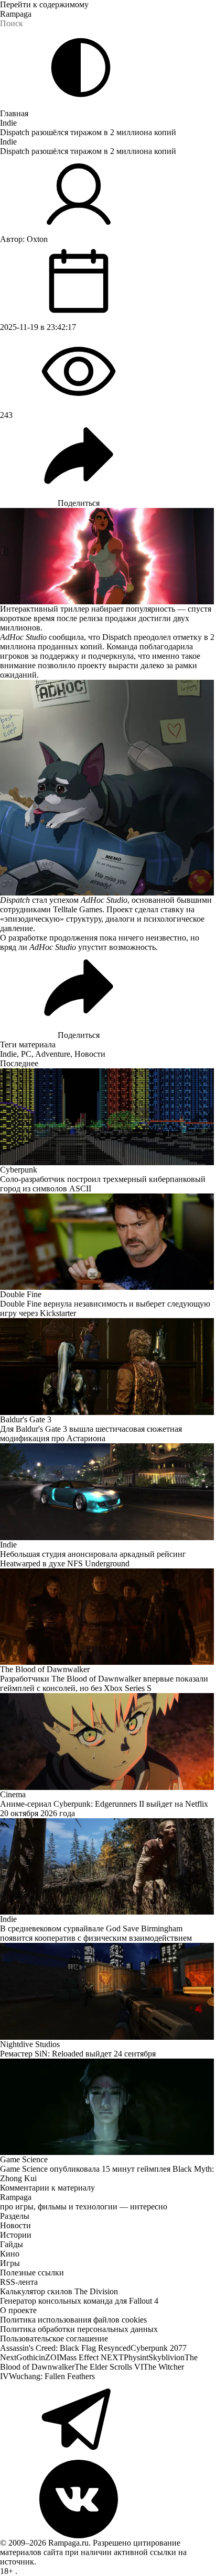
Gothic (28, 2357)
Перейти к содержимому (44, 4)
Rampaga (16, 14)
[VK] (108, 2499)
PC (26, 1054)
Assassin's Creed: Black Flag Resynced (65, 2348)
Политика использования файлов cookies (73, 2320)
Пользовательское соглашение (54, 2339)
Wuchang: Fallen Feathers (52, 2376)
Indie (8, 123)
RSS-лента (19, 2282)
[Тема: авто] (81, 68)
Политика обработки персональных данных (79, 2329)
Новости (90, 1054)
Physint (136, 2357)
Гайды (12, 2244)
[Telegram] (108, 2420)
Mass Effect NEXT (91, 2357)
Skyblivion (166, 2357)
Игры (10, 2263)
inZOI (49, 2357)
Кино (10, 2254)
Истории (16, 2235)
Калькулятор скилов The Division (59, 2291)
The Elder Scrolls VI (109, 2367)
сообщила (66, 637)
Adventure (53, 1054)
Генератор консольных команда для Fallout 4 (79, 2301)
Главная (14, 113)
